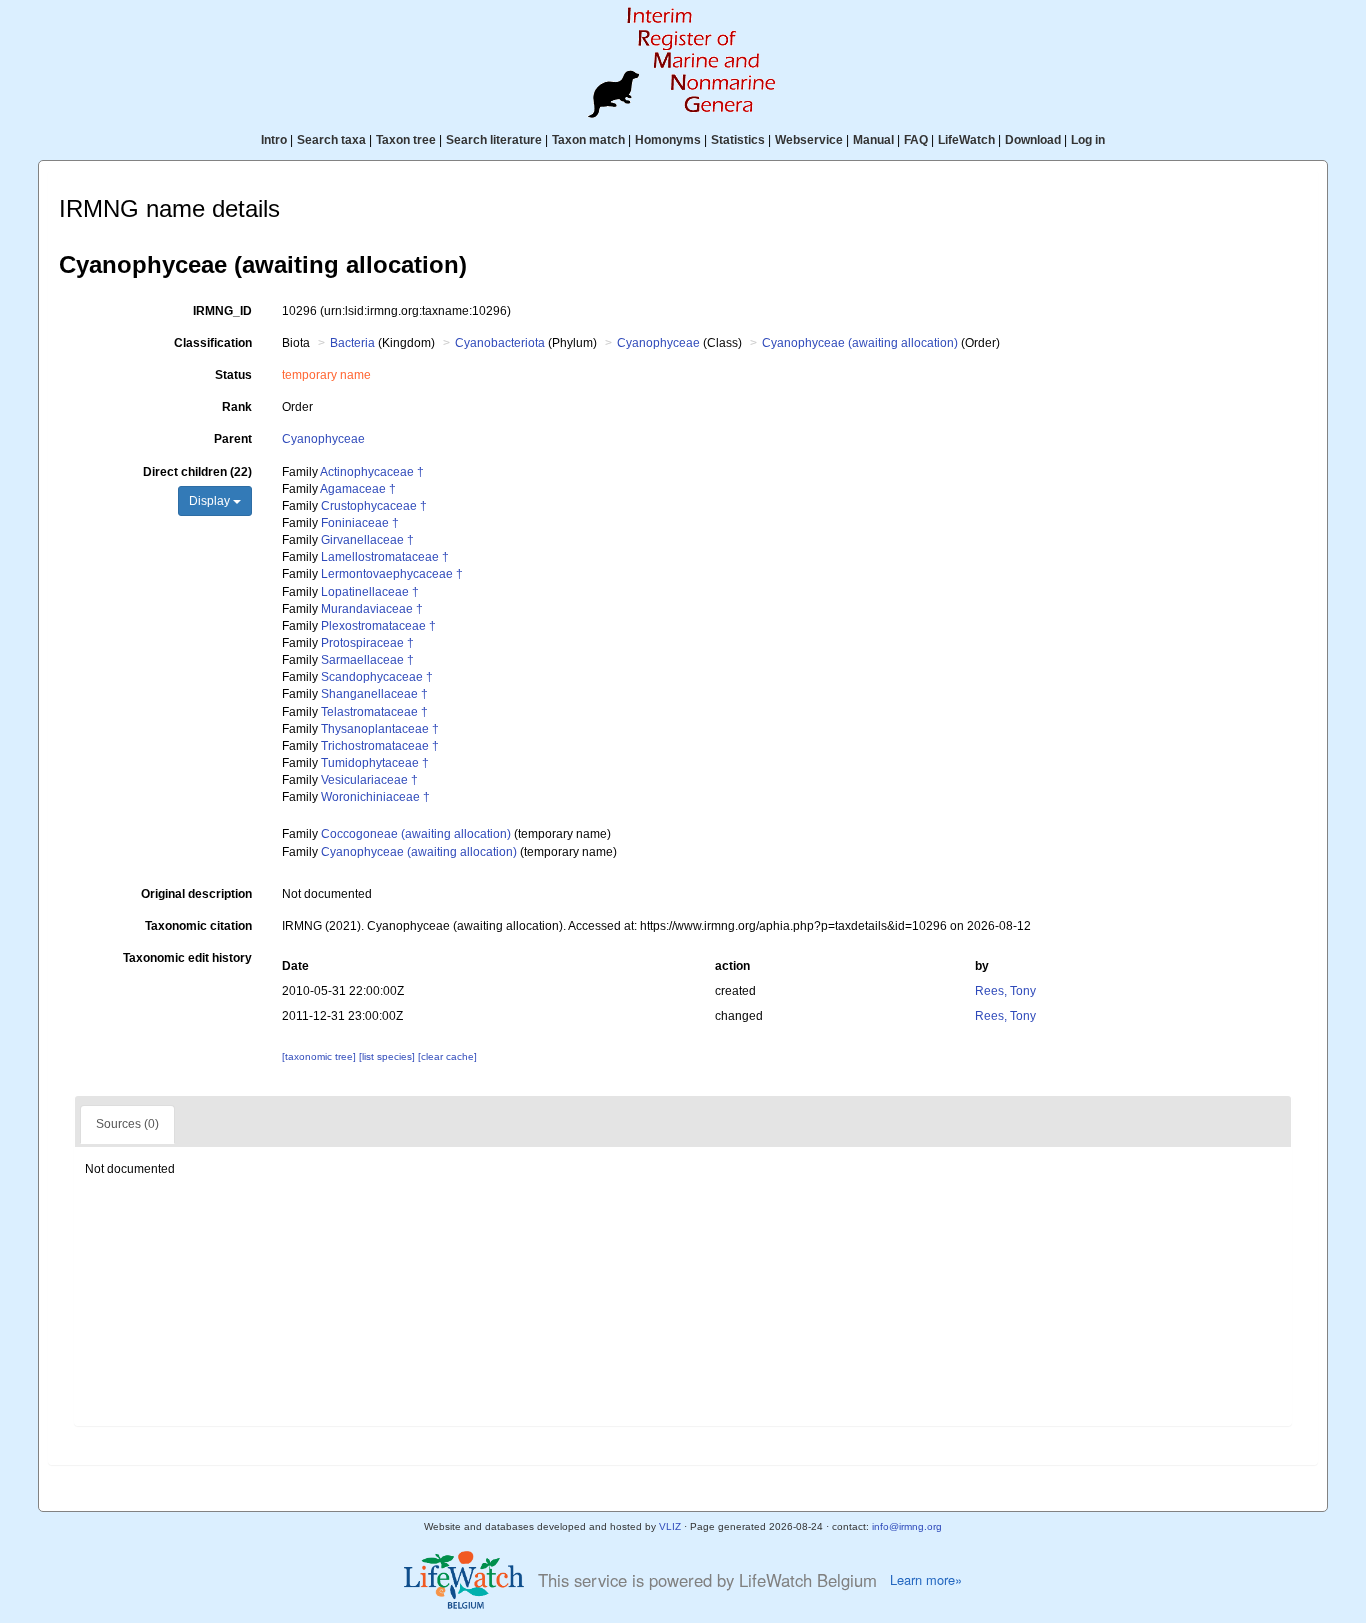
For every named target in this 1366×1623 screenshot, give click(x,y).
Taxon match (588, 140)
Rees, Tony (1005, 991)
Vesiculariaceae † (369, 780)
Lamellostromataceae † (385, 557)
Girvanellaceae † (367, 540)
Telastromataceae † (374, 712)
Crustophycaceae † (374, 506)
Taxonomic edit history (187, 958)
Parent (233, 439)
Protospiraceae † (367, 643)
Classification (213, 343)
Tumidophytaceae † (375, 763)
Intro (274, 140)
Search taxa (331, 140)
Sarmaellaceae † (367, 660)
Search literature (494, 140)
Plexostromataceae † (378, 626)
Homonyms (668, 140)
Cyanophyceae (658, 343)
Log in (1088, 140)
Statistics (738, 140)
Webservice (809, 140)
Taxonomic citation (198, 926)
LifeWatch (966, 140)
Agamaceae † (358, 489)
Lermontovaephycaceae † (392, 574)
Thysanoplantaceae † (380, 729)
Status (233, 375)
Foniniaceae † (360, 523)
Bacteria (352, 343)
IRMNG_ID (222, 311)
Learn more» (926, 1580)
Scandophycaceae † (377, 677)
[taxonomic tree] (320, 1056)
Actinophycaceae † (372, 472)
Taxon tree (406, 140)
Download (1033, 140)
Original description (196, 894)
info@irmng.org (907, 1526)
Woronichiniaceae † (375, 797)
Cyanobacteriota (500, 343)
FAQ (916, 140)
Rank (237, 407)
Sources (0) (127, 1124)
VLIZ (670, 1526)
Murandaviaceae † (372, 609)
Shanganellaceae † (374, 694)
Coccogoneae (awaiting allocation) (416, 834)
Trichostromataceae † (380, 746)
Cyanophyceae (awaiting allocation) (860, 343)
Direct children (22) (197, 472)
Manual (873, 140)
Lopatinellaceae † (370, 592)
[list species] (388, 1056)
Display (211, 501)
